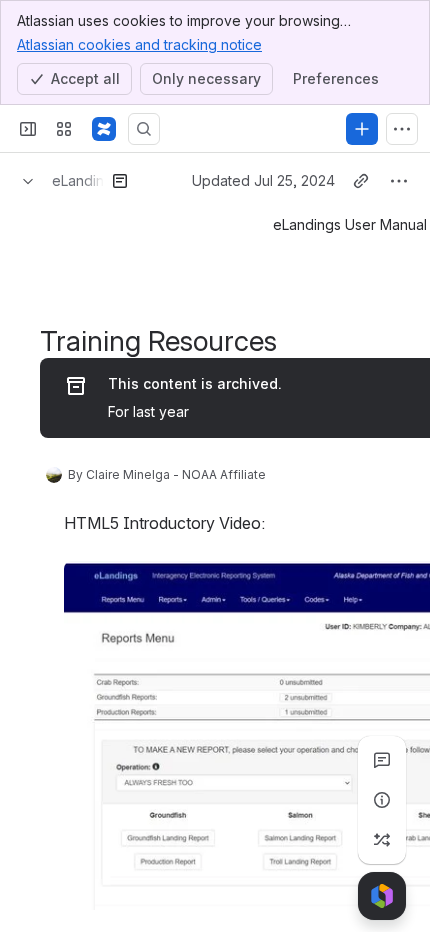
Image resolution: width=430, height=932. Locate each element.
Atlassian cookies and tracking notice (139, 44)
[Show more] (402, 129)
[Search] (144, 129)
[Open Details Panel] (382, 800)
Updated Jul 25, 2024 (263, 180)
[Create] (362, 129)
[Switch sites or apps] (64, 129)
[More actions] (399, 181)
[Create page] (382, 840)
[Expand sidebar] (28, 129)
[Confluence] (104, 129)
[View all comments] (382, 760)
